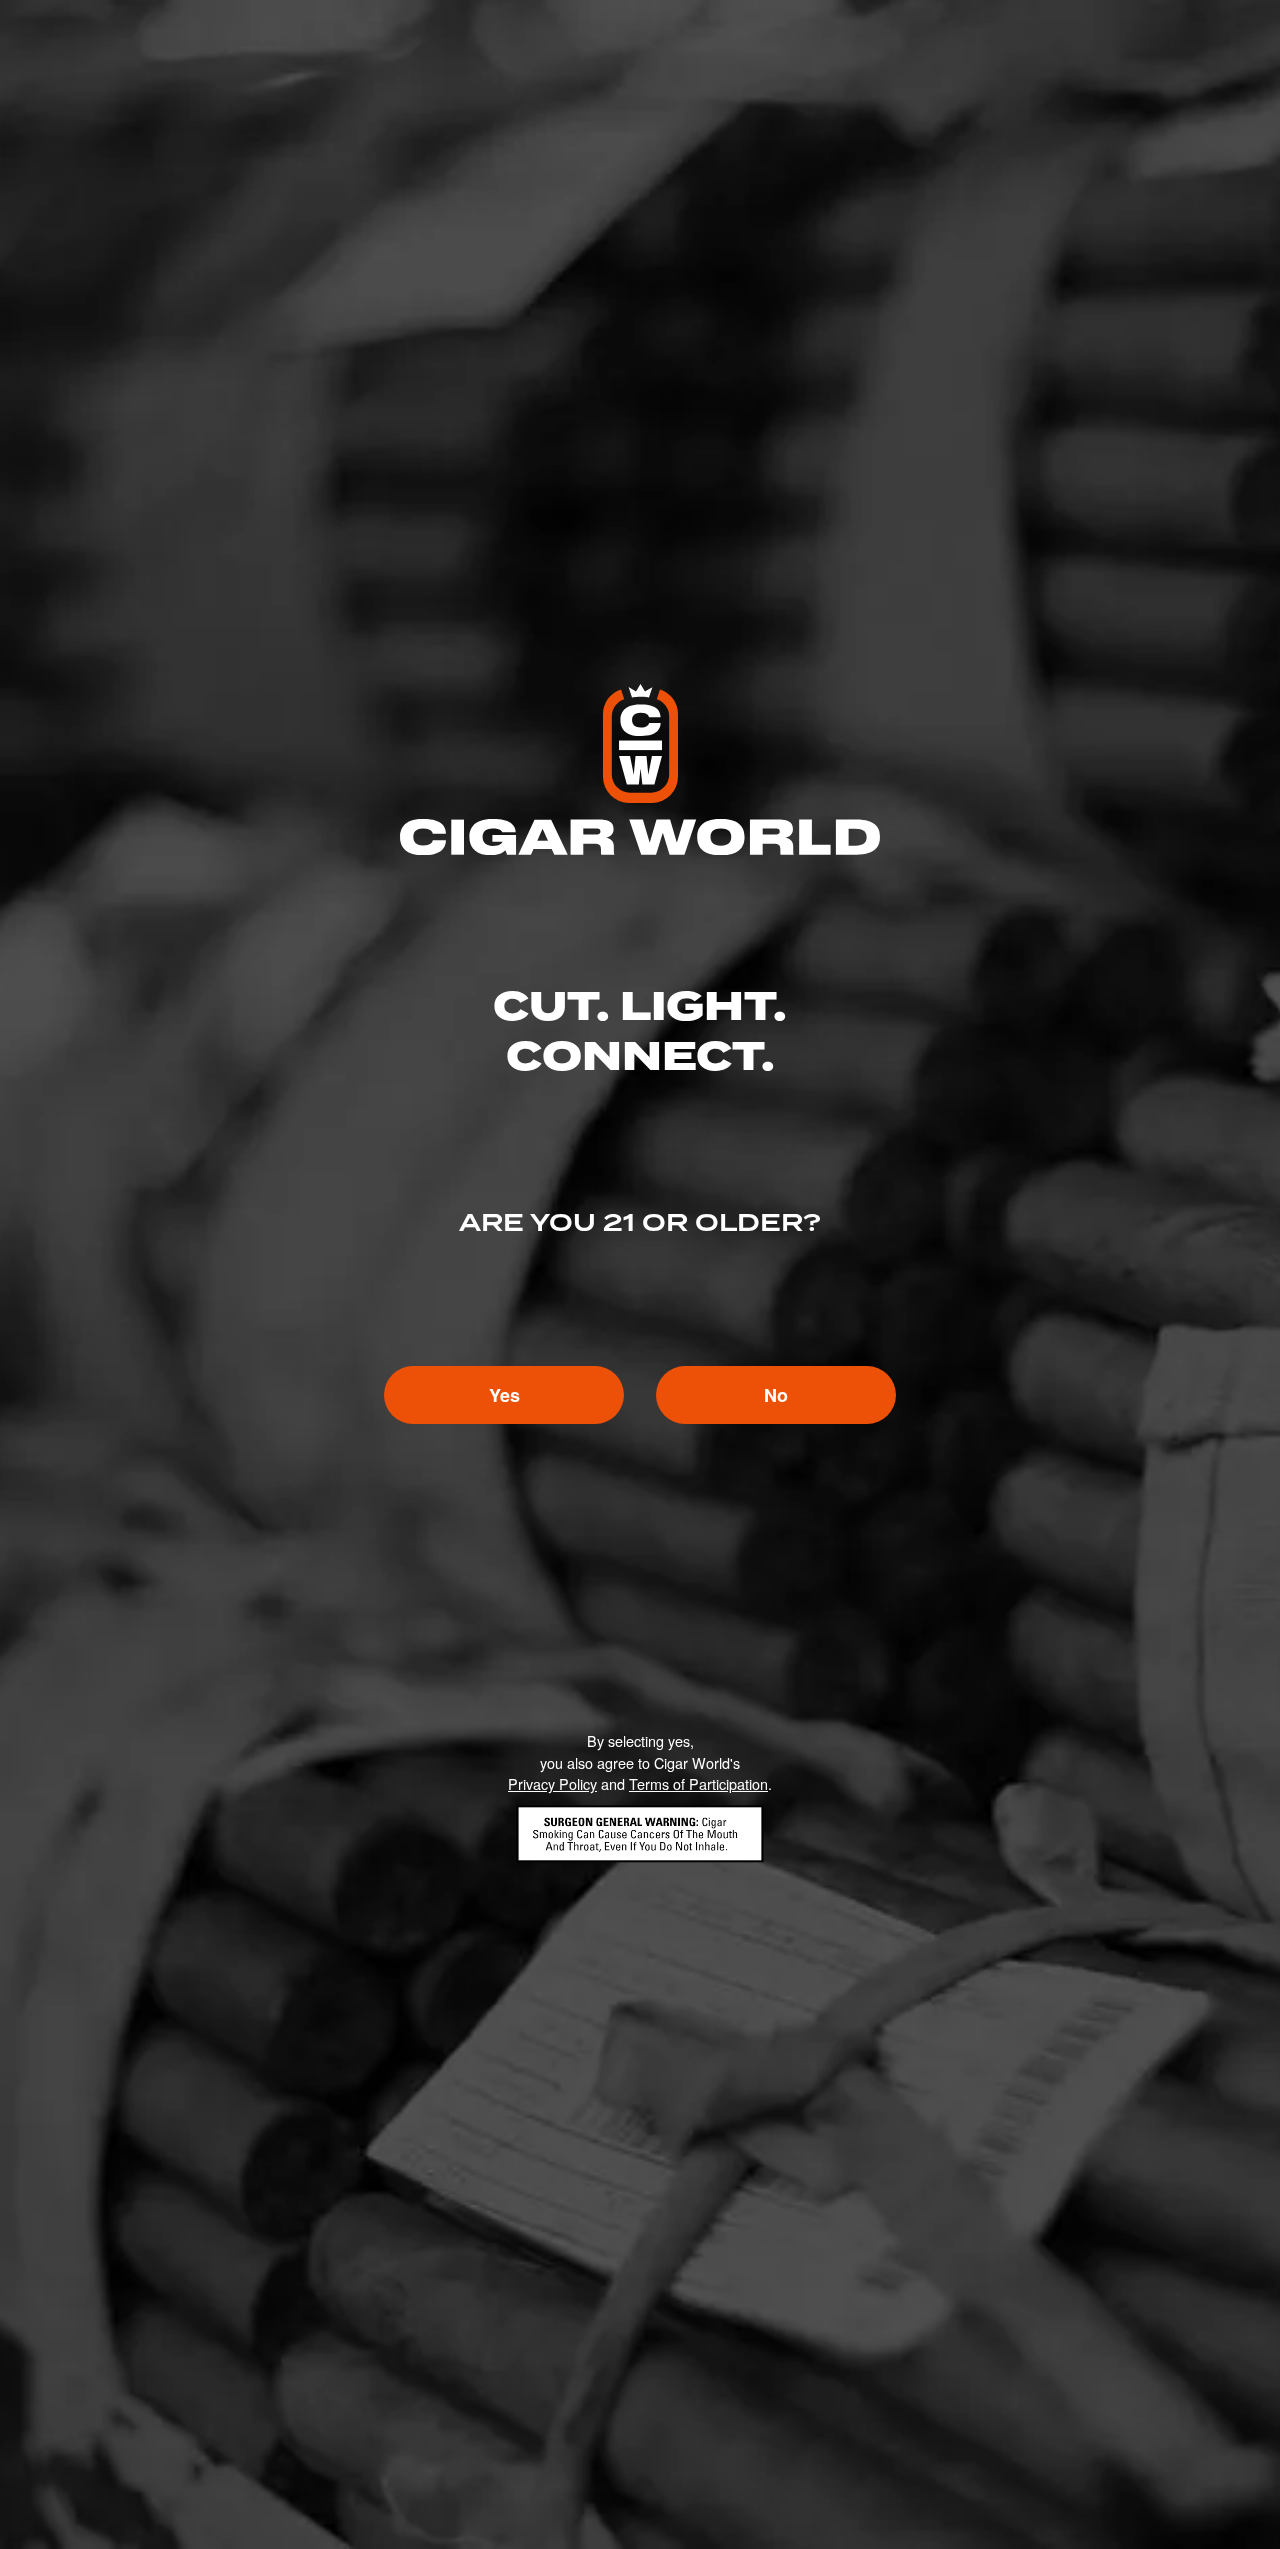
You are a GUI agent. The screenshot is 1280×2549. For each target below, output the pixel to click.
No (776, 1395)
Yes (504, 1395)
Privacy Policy (552, 1783)
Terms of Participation (698, 1783)
